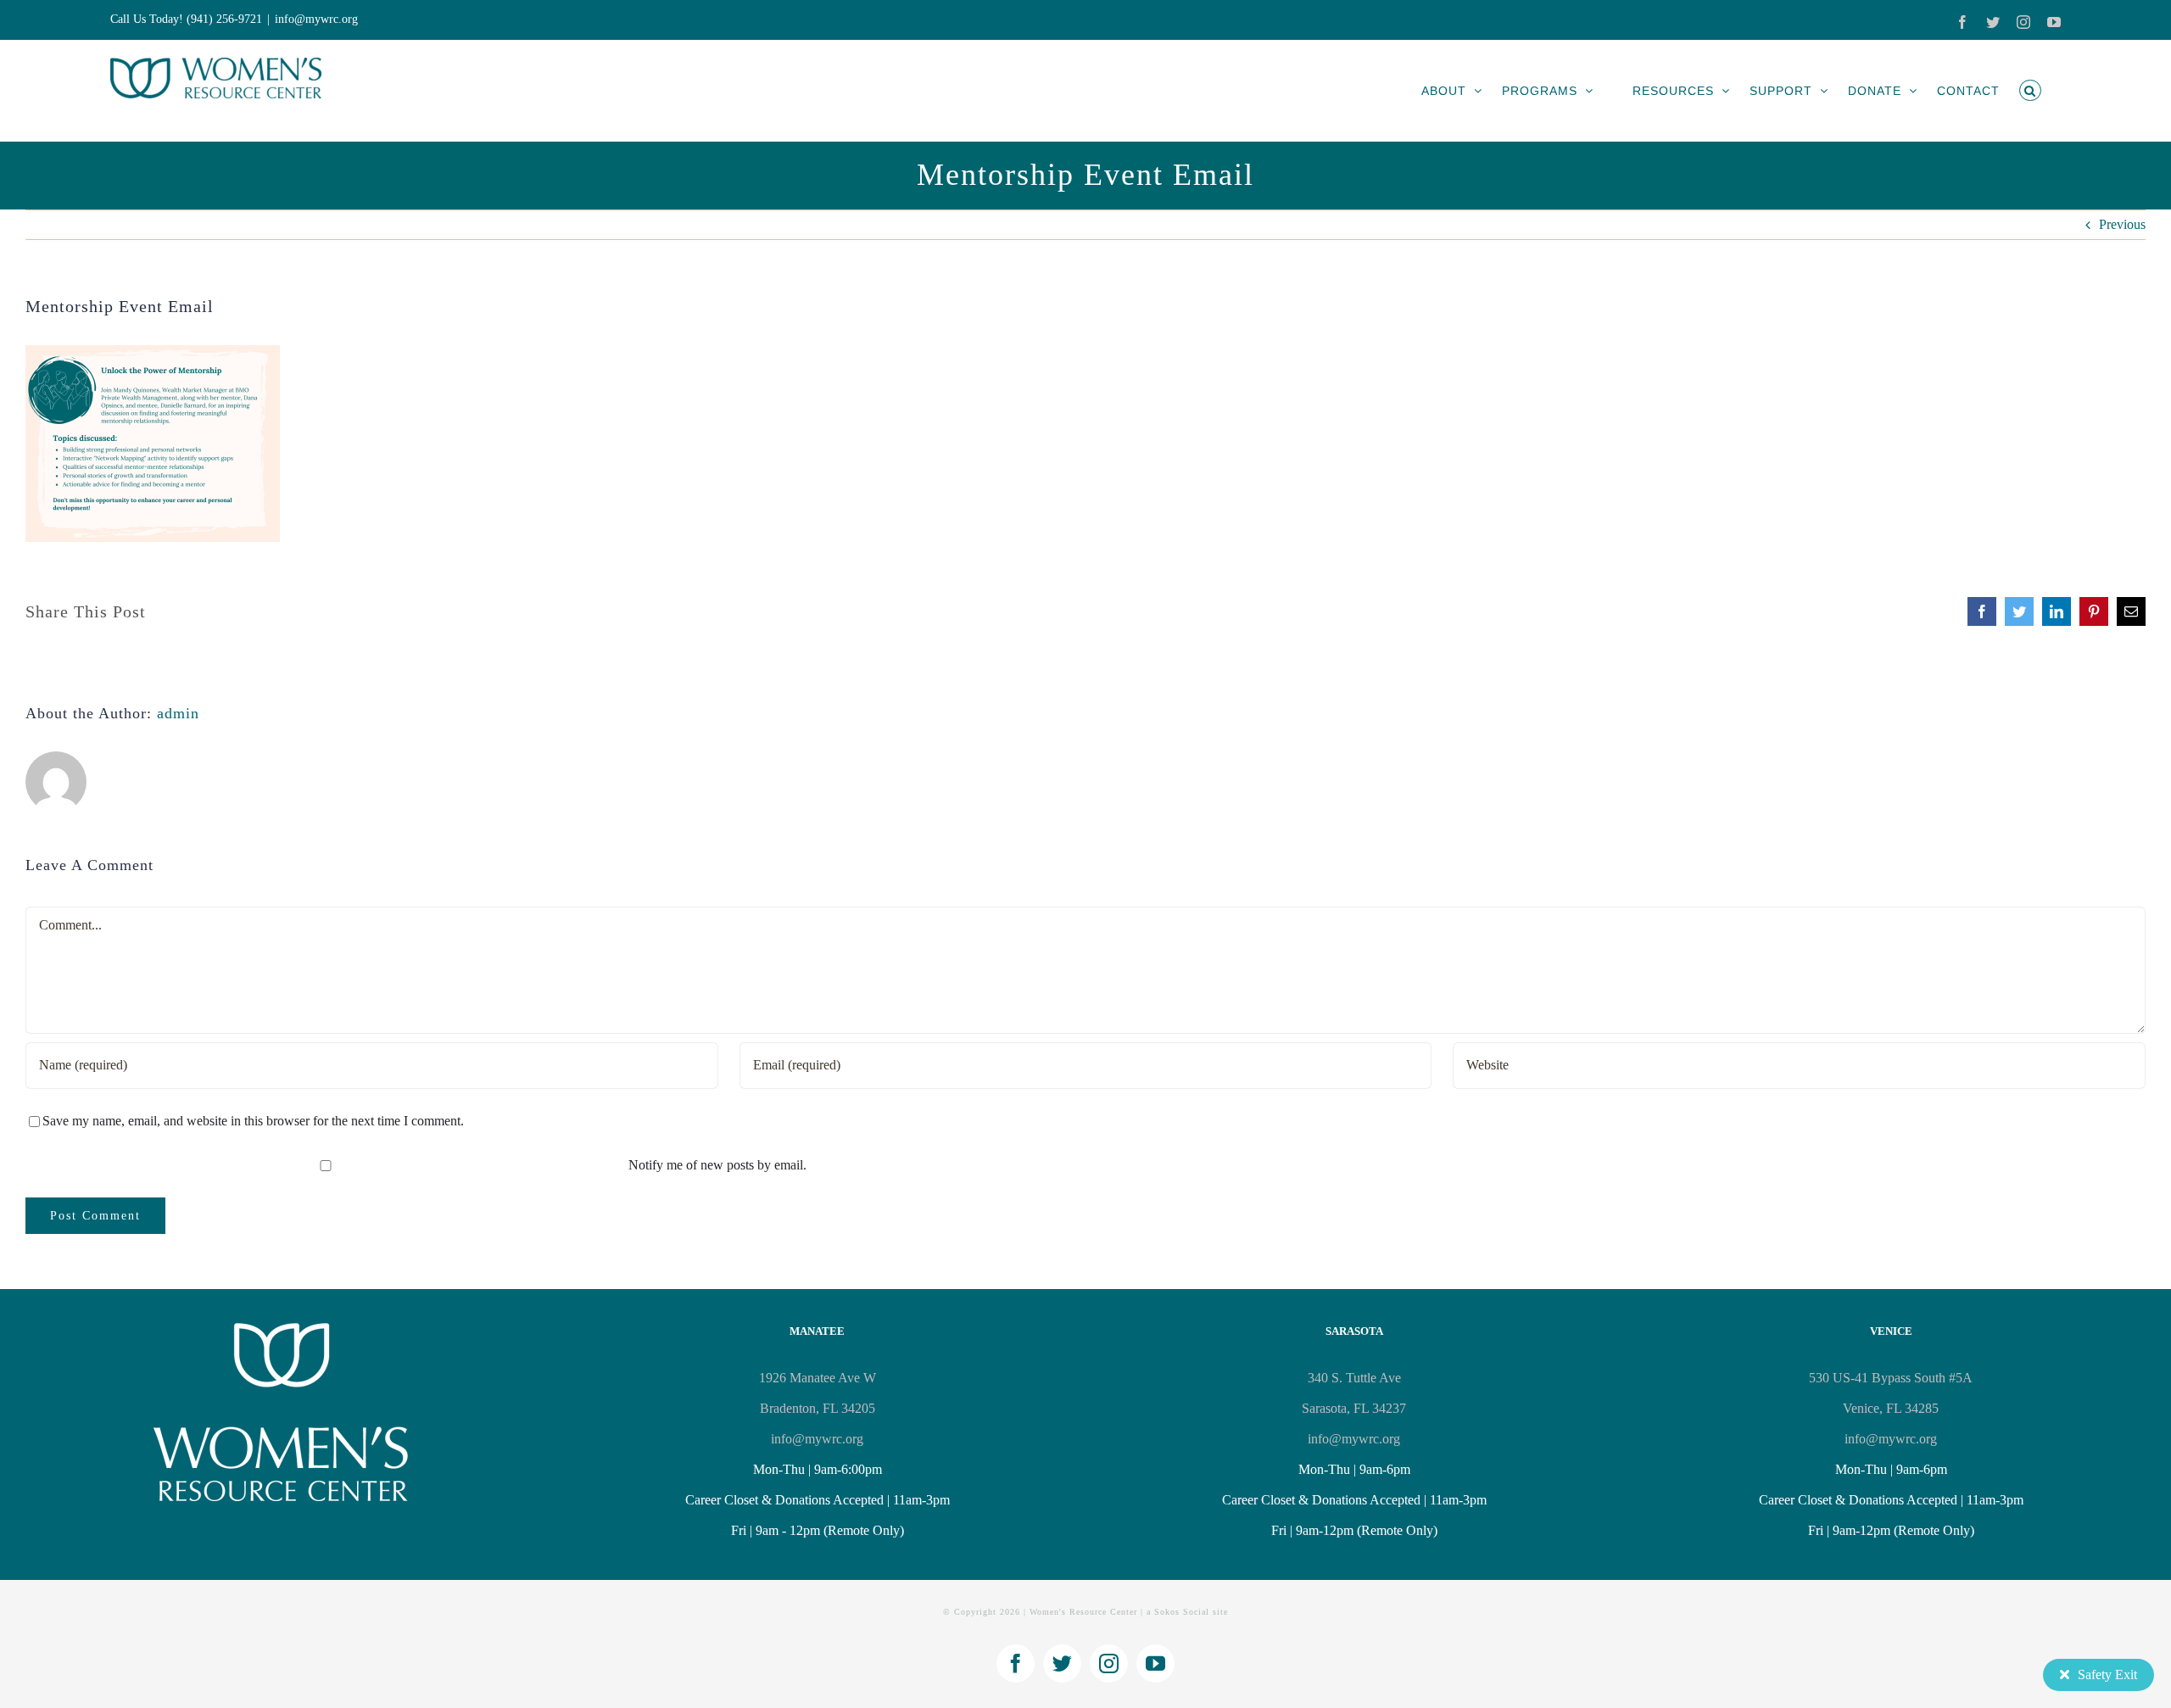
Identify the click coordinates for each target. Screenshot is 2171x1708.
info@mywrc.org (316, 19)
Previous (2122, 224)
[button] (2030, 90)
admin (178, 713)
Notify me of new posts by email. (717, 1165)
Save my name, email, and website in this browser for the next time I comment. (253, 1121)
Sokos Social (1182, 1612)
